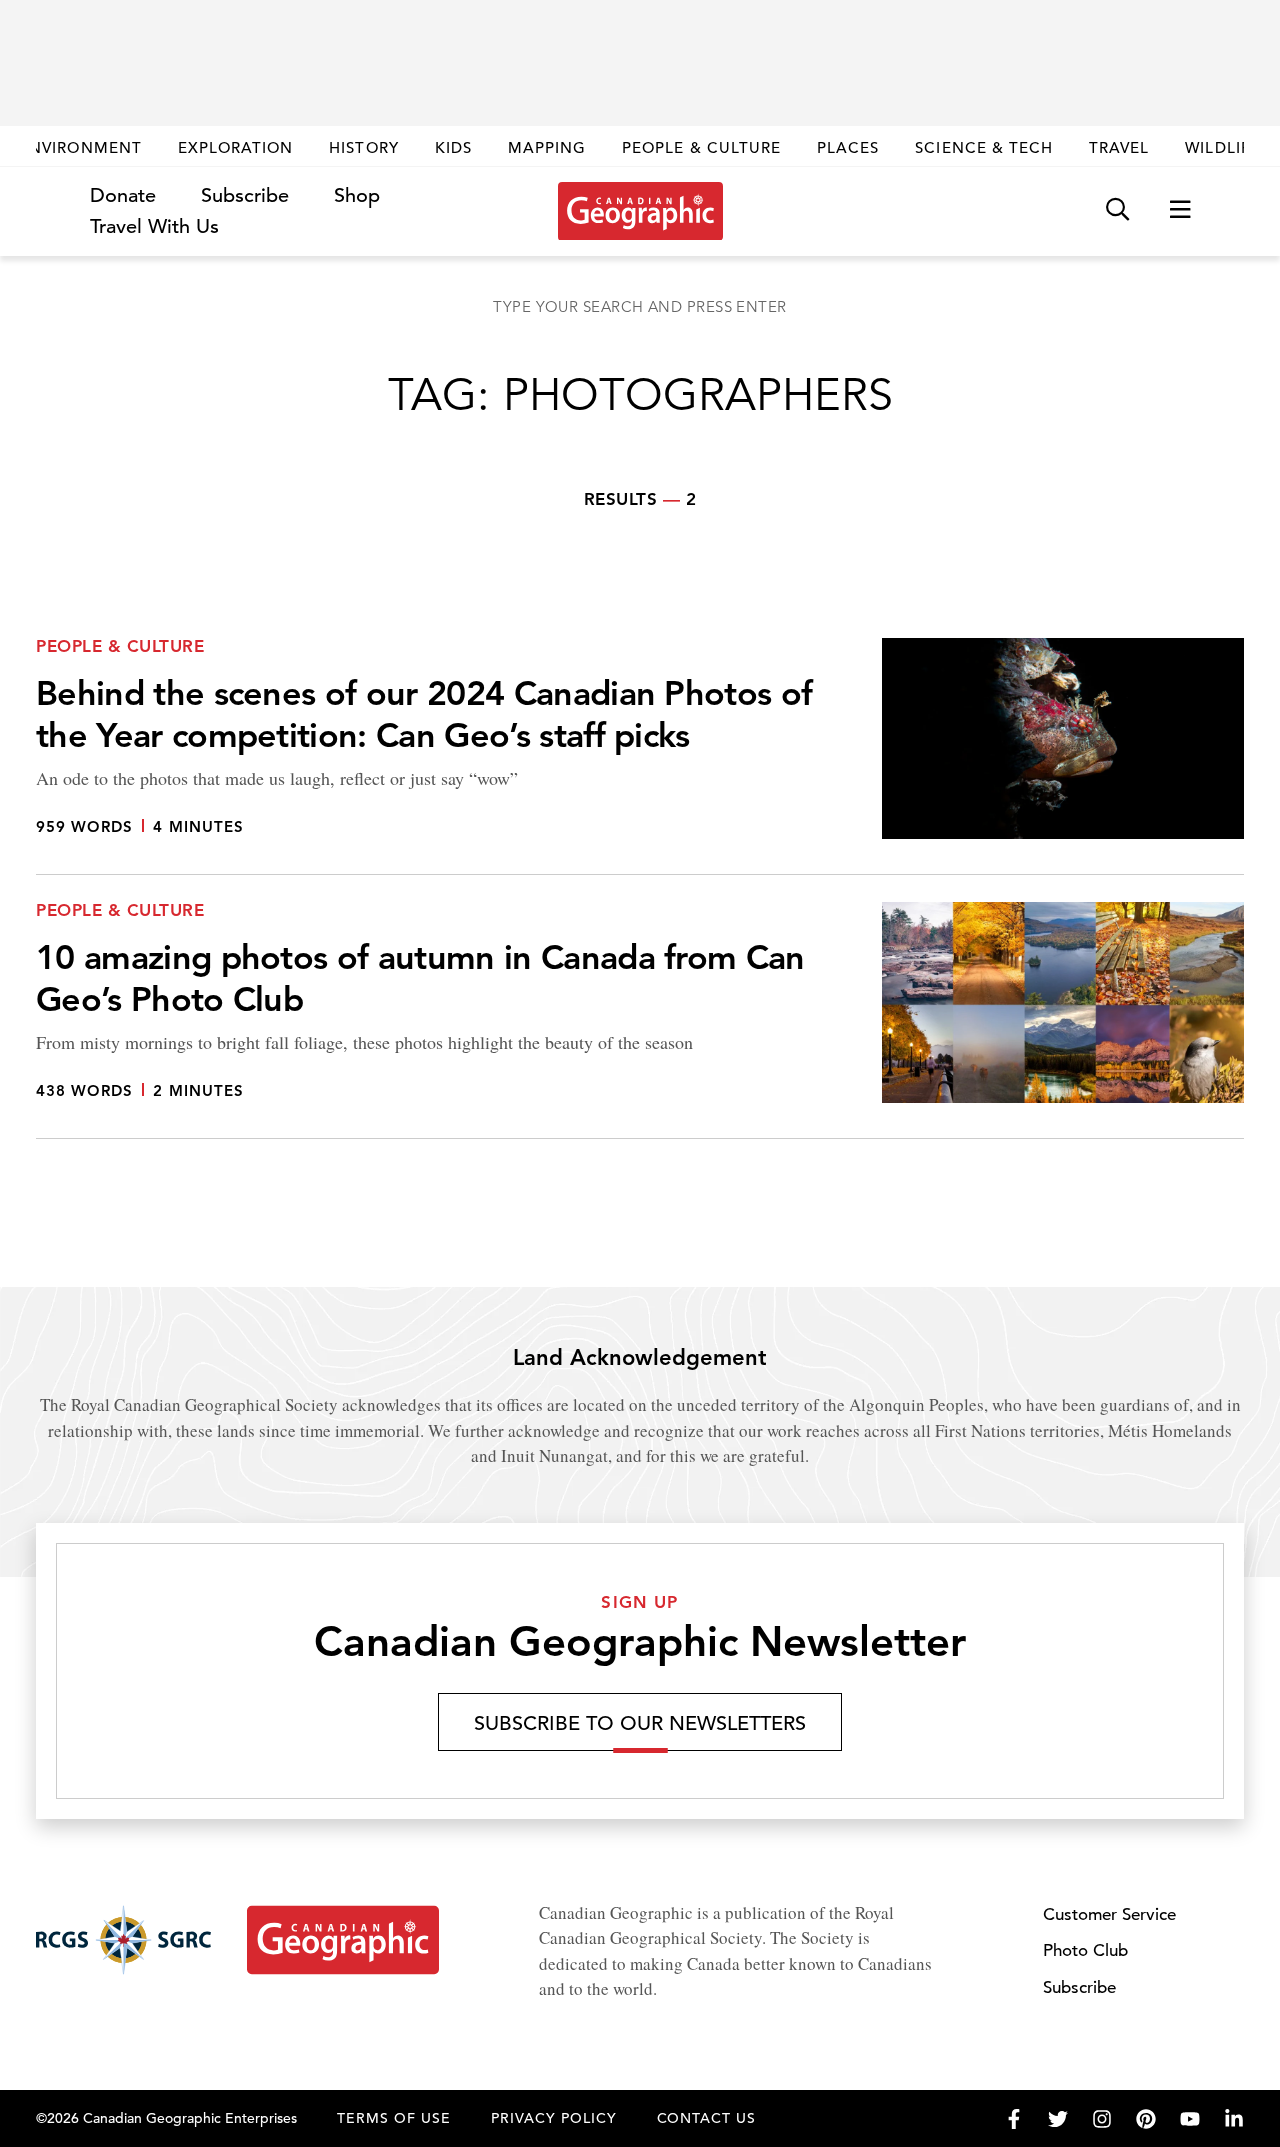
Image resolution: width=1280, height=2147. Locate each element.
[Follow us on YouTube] (1190, 2119)
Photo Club (1085, 1950)
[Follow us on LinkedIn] (1234, 2119)
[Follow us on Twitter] (1058, 2119)
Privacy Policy (554, 2118)
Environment (80, 147)
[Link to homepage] (640, 211)
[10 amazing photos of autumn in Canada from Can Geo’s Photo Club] (640, 1020)
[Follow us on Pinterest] (1146, 2119)
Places (848, 147)
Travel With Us (154, 227)
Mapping (547, 147)
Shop (357, 195)
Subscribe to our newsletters (640, 1723)
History (363, 147)
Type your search (639, 306)
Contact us (707, 2118)
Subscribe (245, 195)
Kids (453, 147)
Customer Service (1109, 1914)
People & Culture (701, 147)
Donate (123, 195)
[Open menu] (1180, 210)
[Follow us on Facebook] (1014, 2119)
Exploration (236, 147)
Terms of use (394, 2118)
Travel (1119, 147)
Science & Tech (984, 147)
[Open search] (1117, 210)
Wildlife (1222, 147)
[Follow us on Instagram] (1102, 2119)
